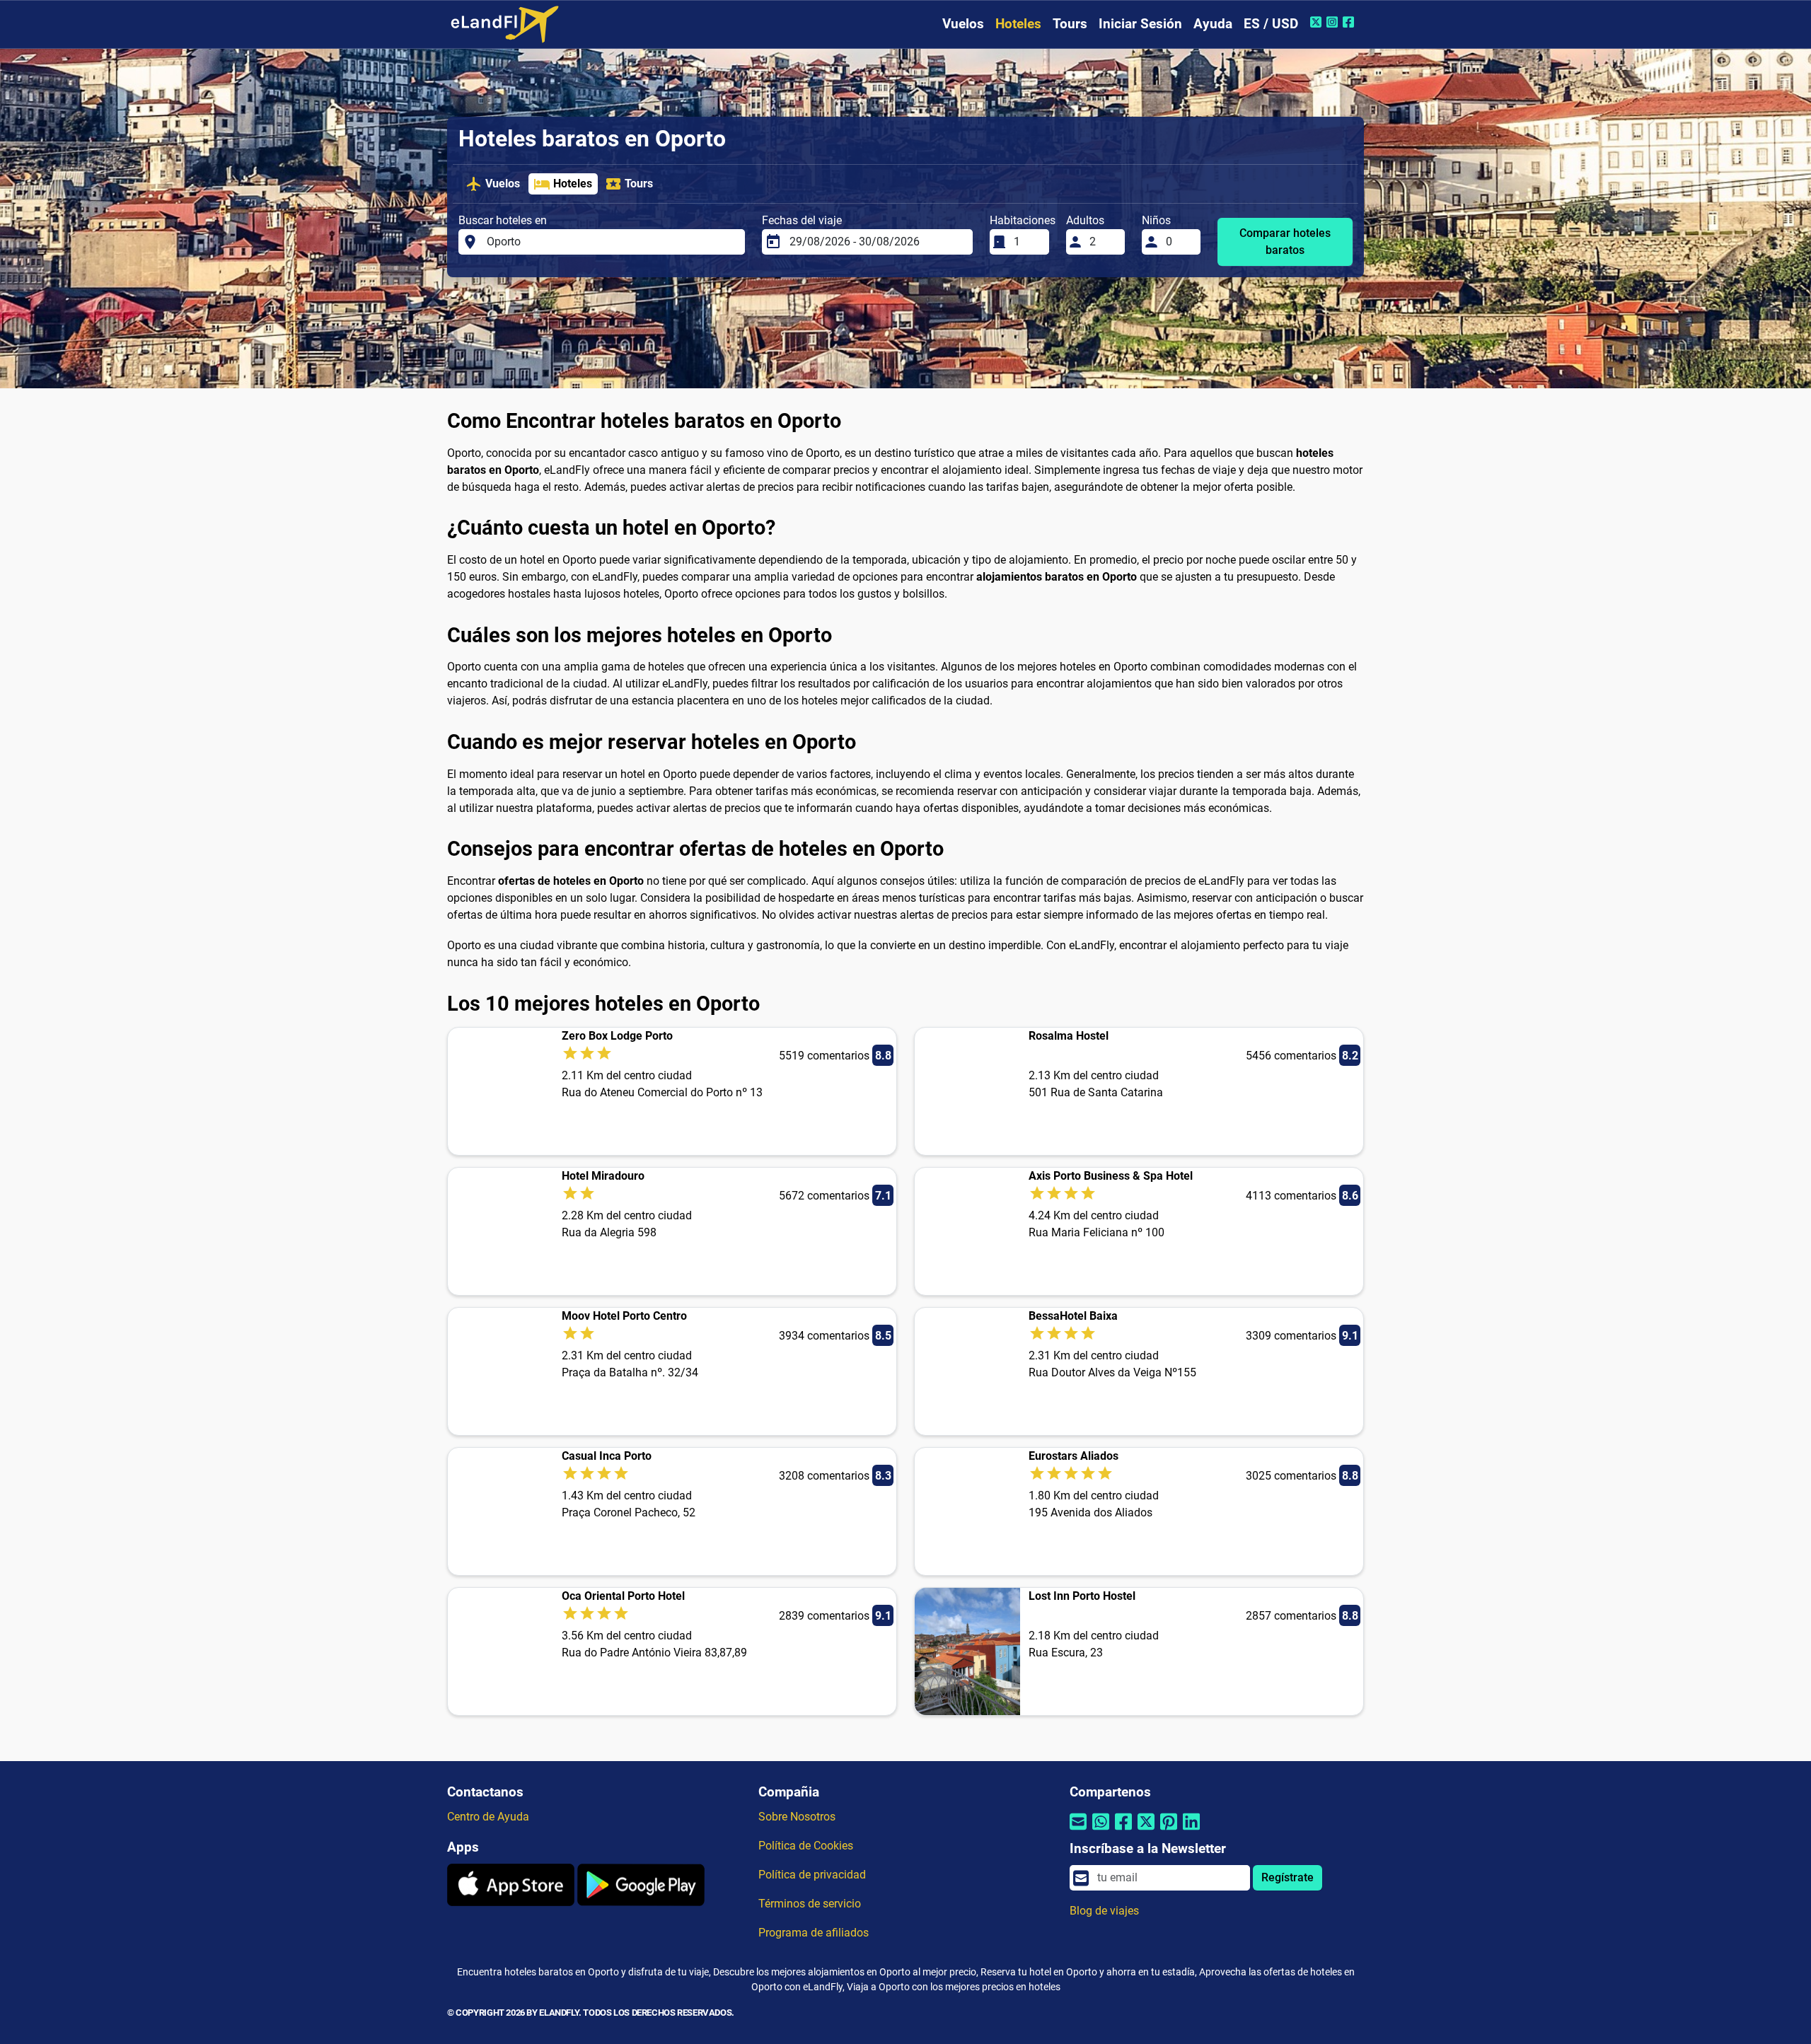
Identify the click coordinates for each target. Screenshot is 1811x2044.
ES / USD (1271, 24)
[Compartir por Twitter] (1146, 1830)
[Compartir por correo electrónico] (1078, 1830)
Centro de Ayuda (488, 1817)
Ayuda (1213, 24)
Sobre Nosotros (797, 1817)
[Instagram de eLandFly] (1334, 22)
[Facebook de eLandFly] (1350, 22)
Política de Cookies (806, 1846)
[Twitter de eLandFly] (1318, 22)
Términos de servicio (810, 1904)
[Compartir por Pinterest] (1169, 1830)
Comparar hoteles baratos (1285, 242)
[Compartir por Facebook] (1123, 1830)
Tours (1070, 24)
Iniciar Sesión (1140, 24)
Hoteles (1018, 24)
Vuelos (963, 24)
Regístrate (1288, 1877)
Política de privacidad (812, 1875)
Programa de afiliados (814, 1933)
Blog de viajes (1104, 1911)
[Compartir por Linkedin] (1191, 1830)
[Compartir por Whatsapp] (1101, 1830)
